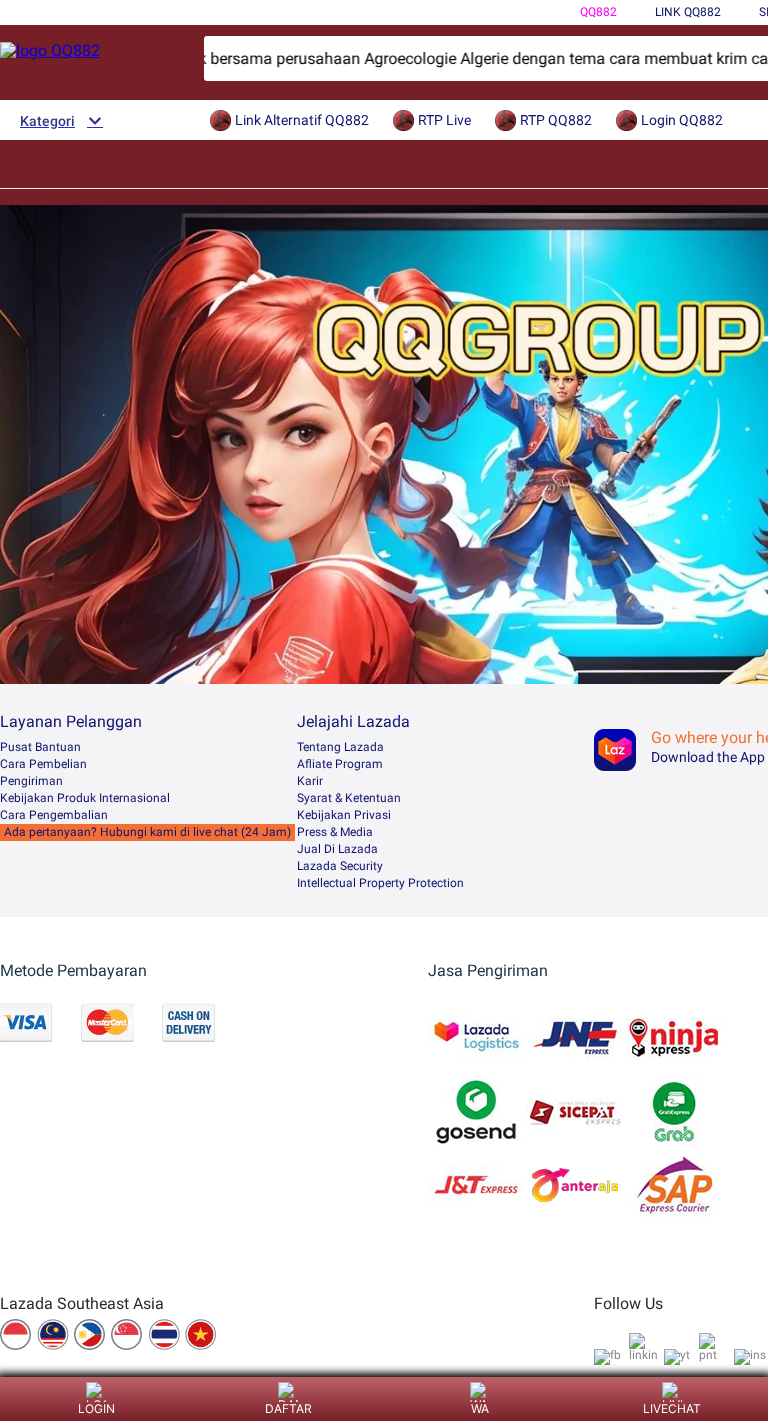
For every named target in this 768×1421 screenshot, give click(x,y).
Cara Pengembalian (54, 815)
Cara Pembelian (43, 764)
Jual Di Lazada (337, 849)
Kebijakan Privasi (344, 815)
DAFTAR (288, 1408)
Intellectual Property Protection (380, 883)
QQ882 (598, 12)
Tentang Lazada (340, 747)
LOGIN (96, 1408)
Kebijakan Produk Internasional (85, 798)
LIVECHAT (672, 1408)
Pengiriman (31, 781)
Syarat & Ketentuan (349, 798)
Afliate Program (340, 764)
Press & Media (335, 832)
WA (480, 1408)
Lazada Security (340, 866)
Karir (310, 781)
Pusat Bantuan (40, 747)
